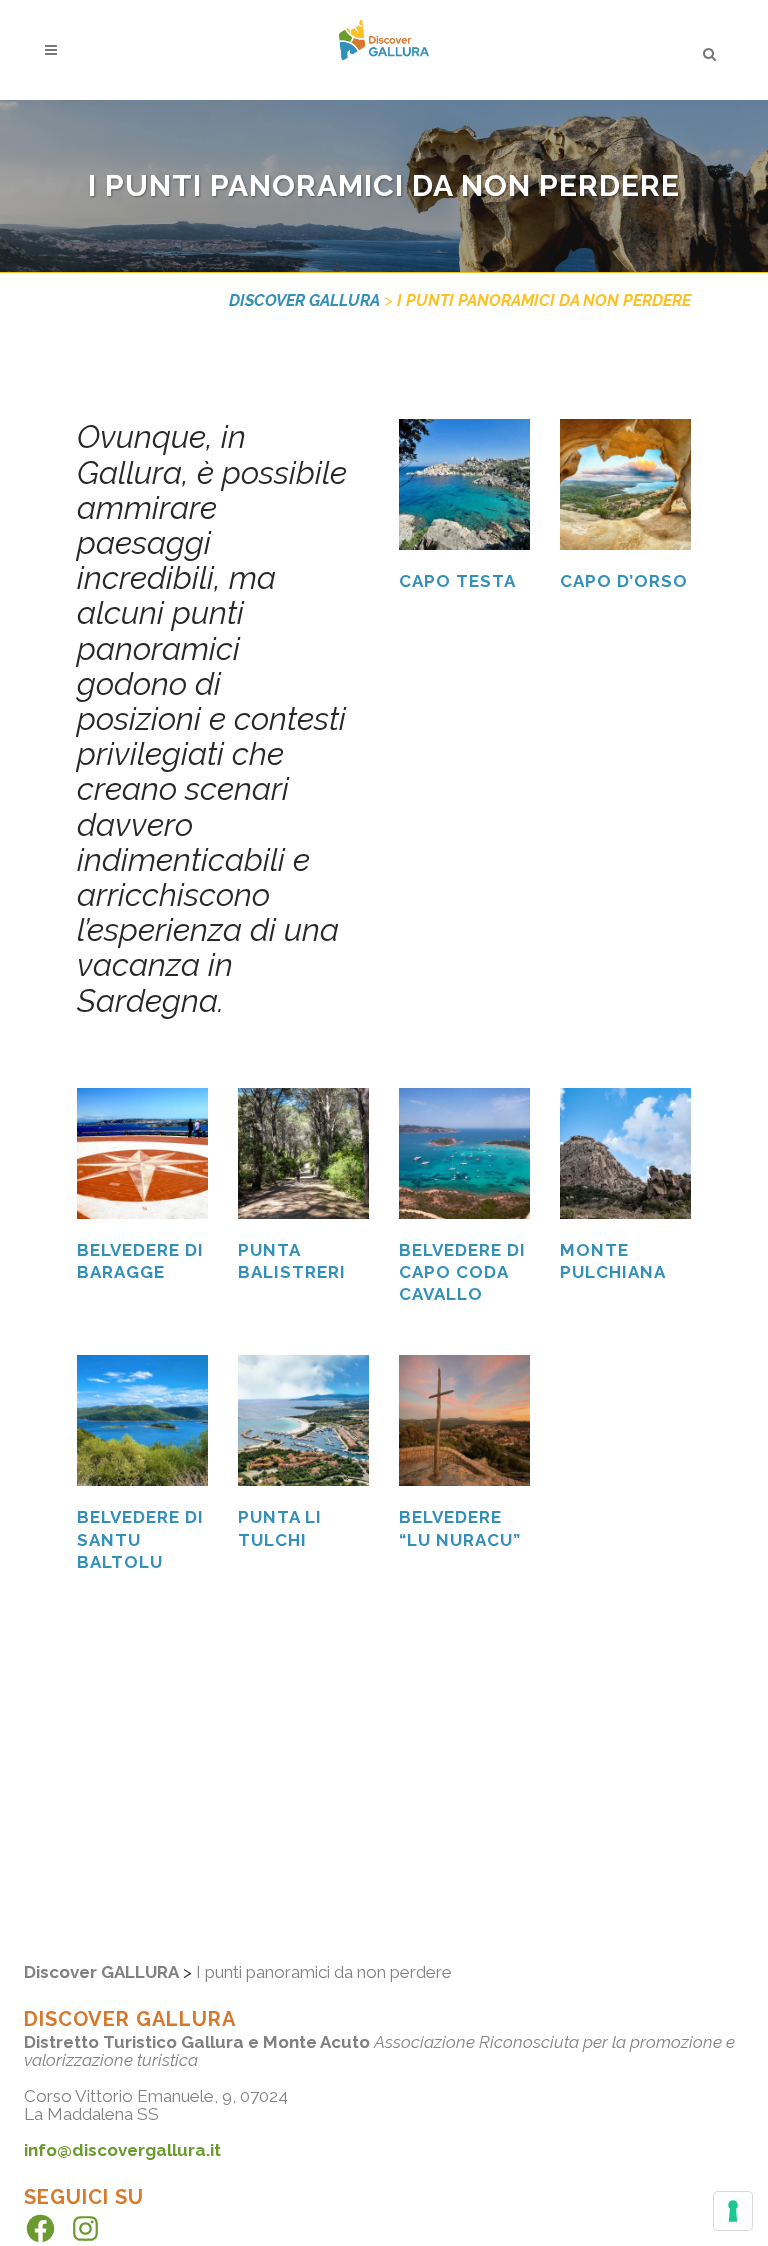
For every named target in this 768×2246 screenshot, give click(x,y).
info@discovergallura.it (122, 2150)
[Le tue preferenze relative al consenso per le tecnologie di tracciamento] (733, 2211)
